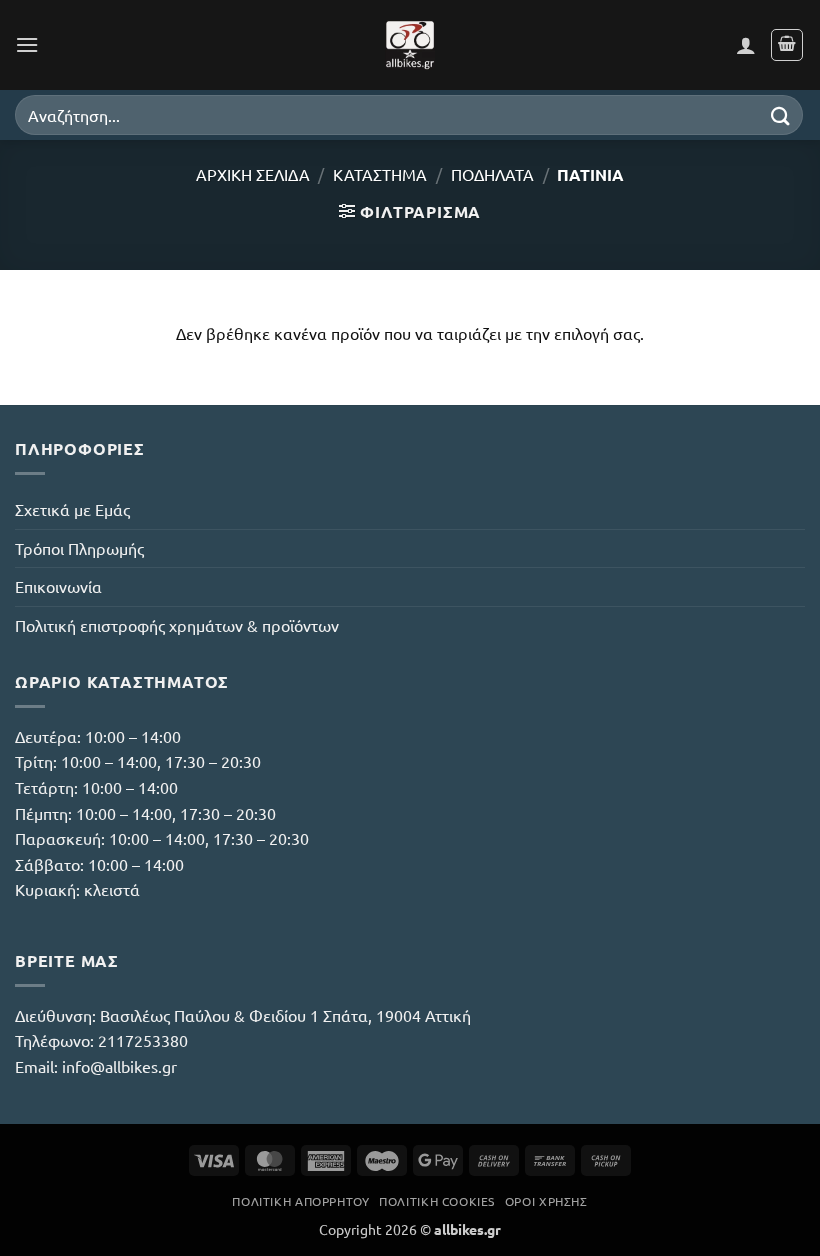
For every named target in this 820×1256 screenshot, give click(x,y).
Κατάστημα (380, 174)
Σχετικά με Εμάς (72, 509)
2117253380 (143, 1040)
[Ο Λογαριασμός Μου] (746, 45)
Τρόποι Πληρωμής (79, 548)
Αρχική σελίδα (253, 174)
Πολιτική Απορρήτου (300, 1201)
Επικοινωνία (58, 586)
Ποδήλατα (492, 174)
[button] (27, 44)
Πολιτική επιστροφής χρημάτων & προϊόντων (177, 625)
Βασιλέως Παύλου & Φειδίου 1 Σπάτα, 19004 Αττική (285, 1015)
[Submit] (781, 114)
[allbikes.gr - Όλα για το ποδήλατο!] (410, 45)
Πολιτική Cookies (437, 1201)
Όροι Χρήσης (546, 1201)
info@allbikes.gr (119, 1066)
